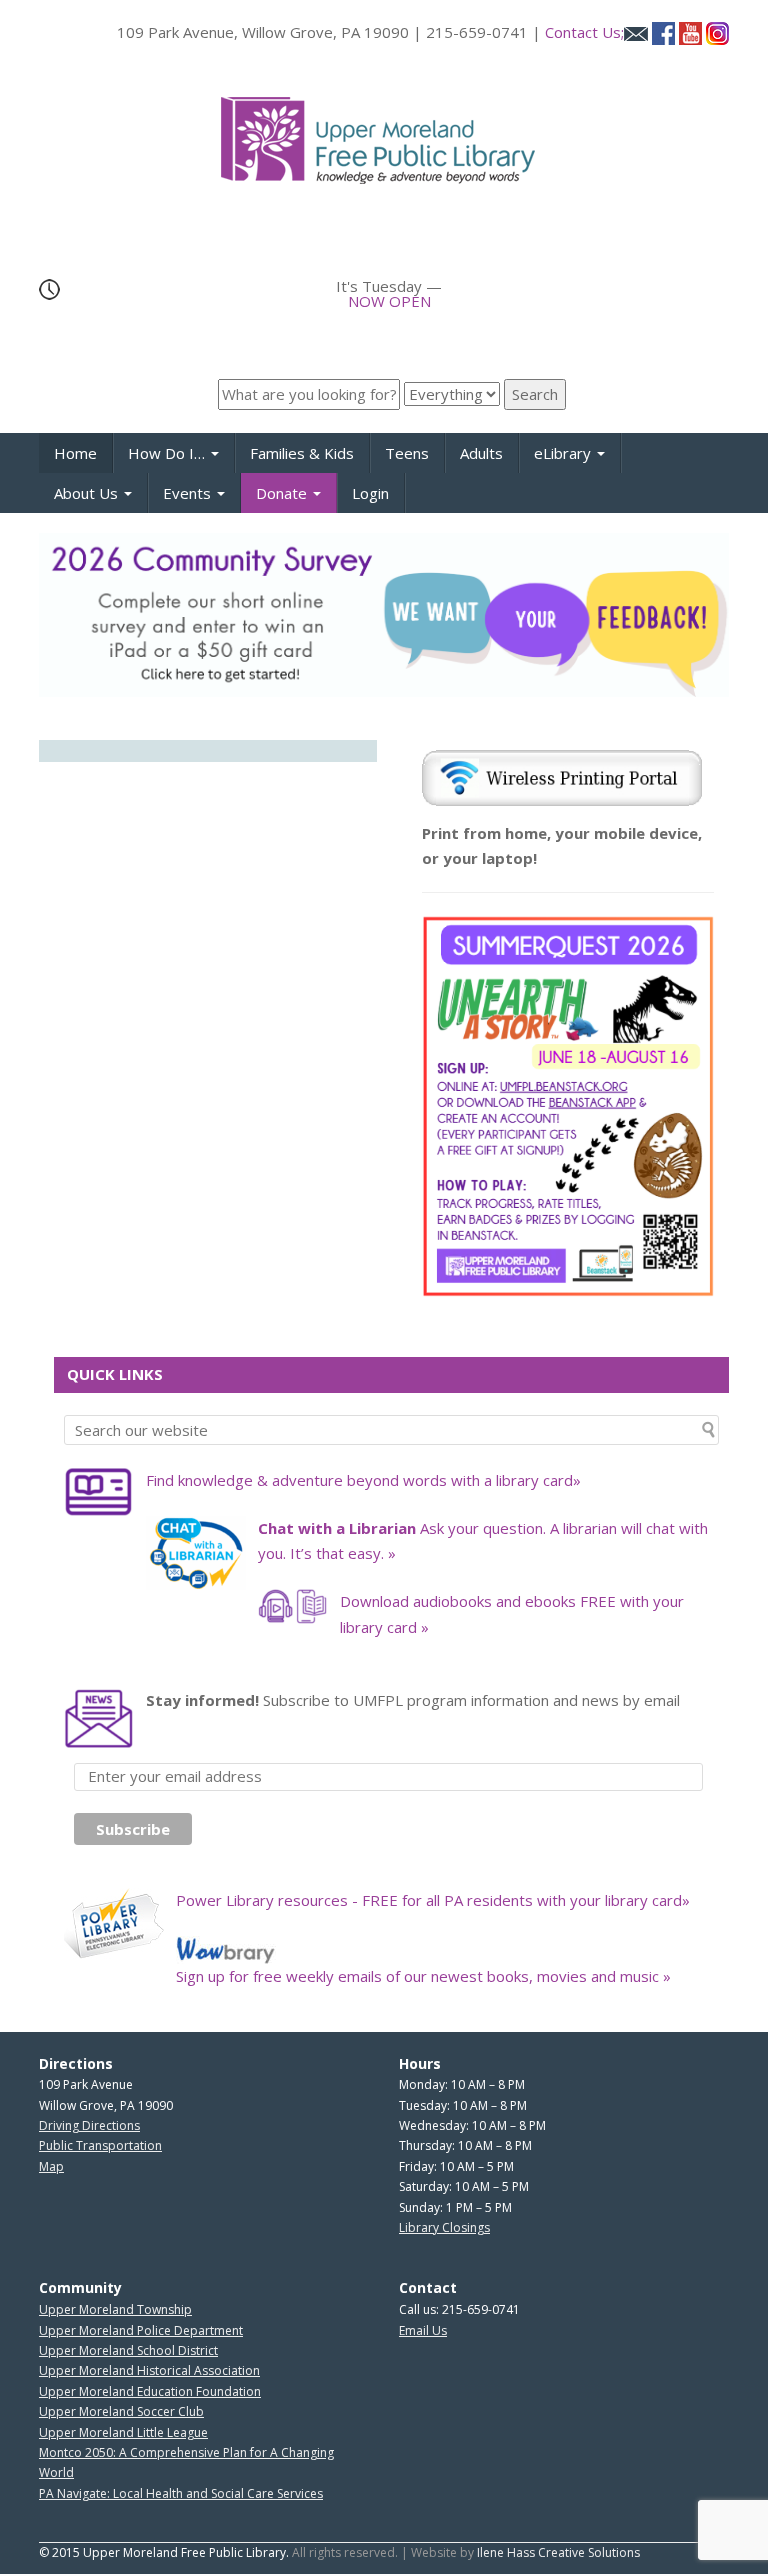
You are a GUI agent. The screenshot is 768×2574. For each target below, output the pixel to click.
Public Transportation (100, 2145)
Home (75, 453)
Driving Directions (89, 2125)
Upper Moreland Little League (123, 2432)
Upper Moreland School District (128, 2350)
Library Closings (444, 2227)
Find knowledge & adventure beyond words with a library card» (363, 1480)
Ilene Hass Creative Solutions (558, 2552)
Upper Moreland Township (115, 2309)
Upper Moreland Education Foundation (150, 2391)
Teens (407, 453)
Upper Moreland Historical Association (149, 2370)
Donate (283, 493)
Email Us (423, 2330)
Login (370, 493)
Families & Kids (302, 453)
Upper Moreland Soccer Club (121, 2411)
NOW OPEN (389, 301)
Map (51, 2166)
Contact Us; (584, 32)
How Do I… (168, 453)
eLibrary (564, 453)
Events (189, 493)
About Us (88, 493)
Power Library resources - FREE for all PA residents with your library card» (433, 1900)
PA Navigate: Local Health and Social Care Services (181, 2493)
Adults (481, 453)
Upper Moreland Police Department (141, 2330)
